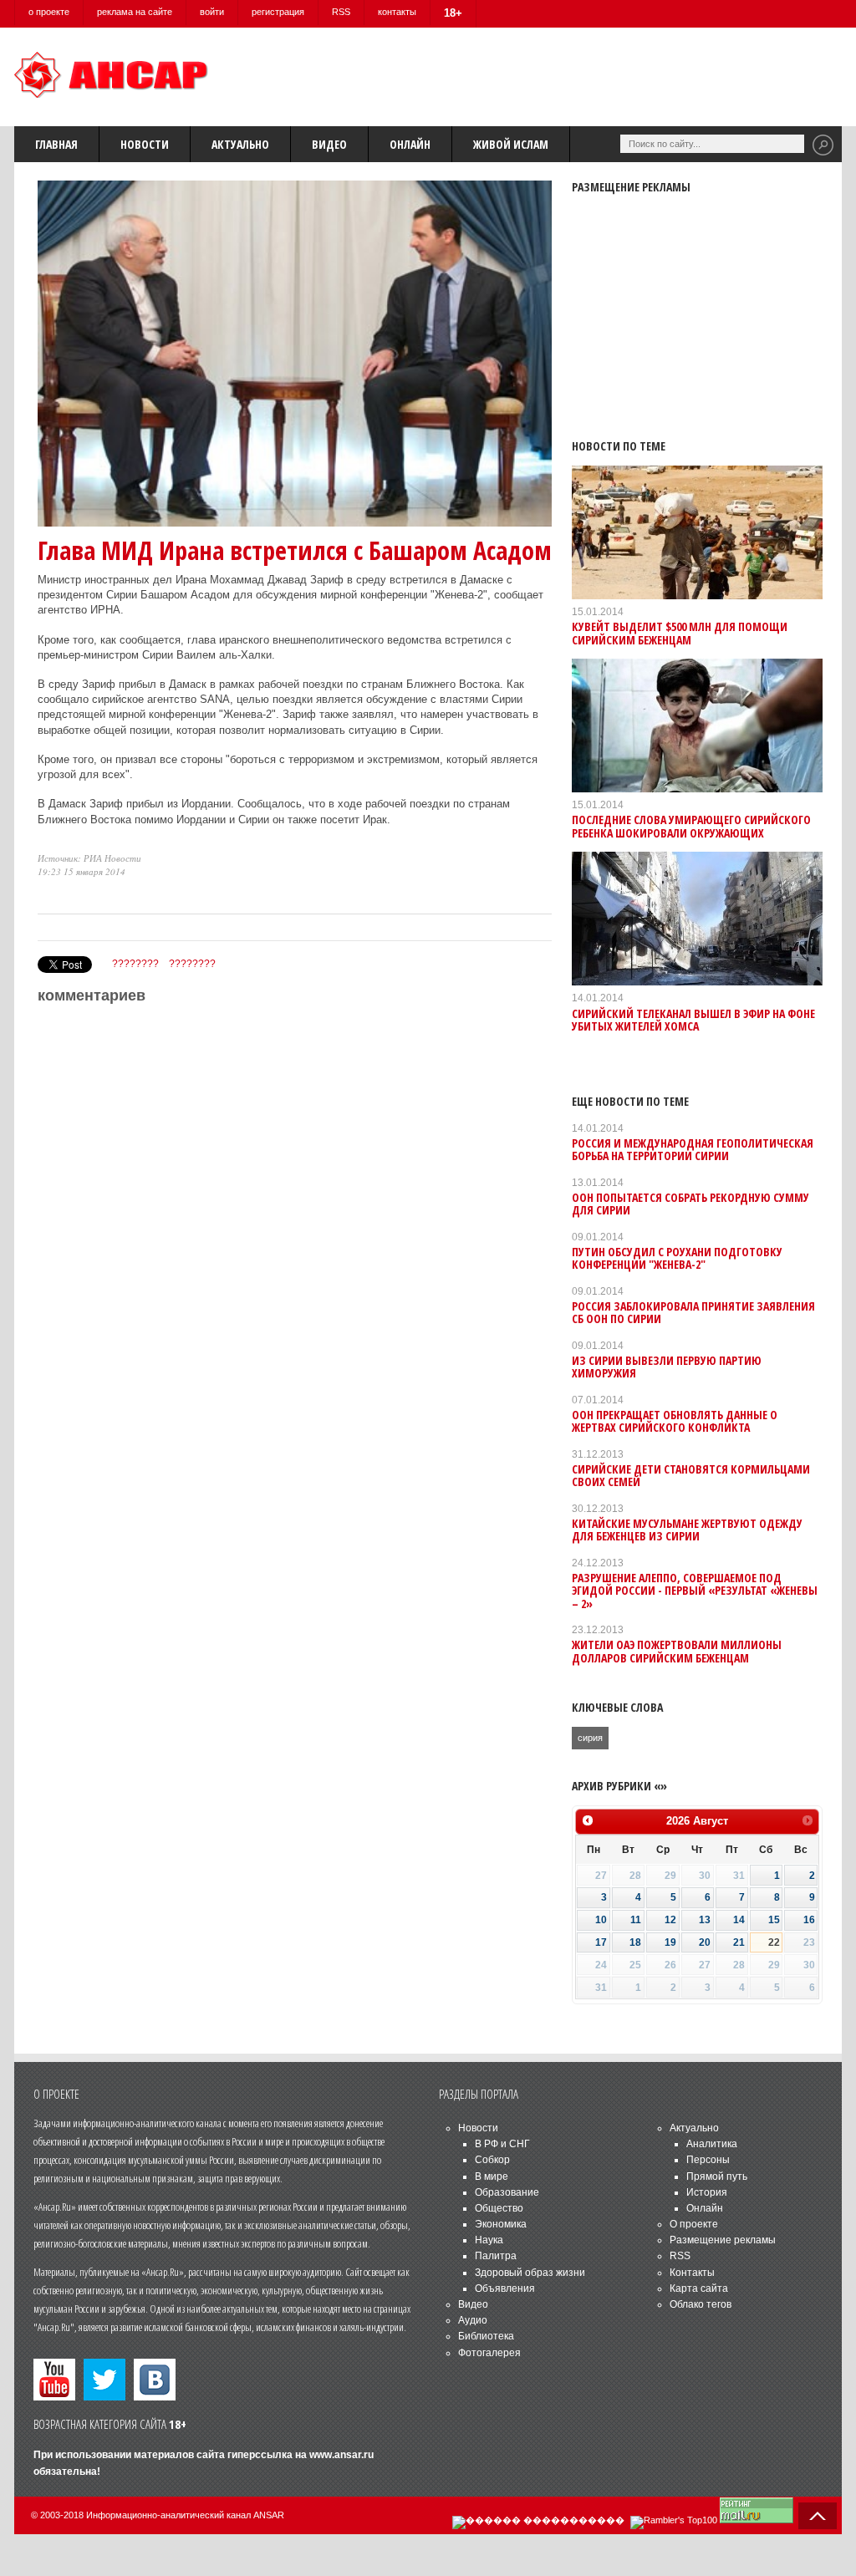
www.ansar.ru (341, 2455)
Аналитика (712, 2144)
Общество (499, 2208)
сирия (590, 1738)
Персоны (708, 2160)
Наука (489, 2240)
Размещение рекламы (723, 2240)
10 (601, 1920)
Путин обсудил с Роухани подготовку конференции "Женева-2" (677, 1258)
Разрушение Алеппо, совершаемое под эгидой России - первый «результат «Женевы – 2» (695, 1591)
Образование (507, 2192)
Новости (145, 144)
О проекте (694, 2224)
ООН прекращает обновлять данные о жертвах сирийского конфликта (675, 1421)
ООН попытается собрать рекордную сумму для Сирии (690, 1204)
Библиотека (486, 2336)
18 (635, 1942)
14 (739, 1920)
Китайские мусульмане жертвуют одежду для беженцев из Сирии (687, 1530)
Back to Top (818, 2516)
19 (670, 1942)
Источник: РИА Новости (89, 858)
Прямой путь (717, 2176)
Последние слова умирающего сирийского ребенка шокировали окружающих (691, 826)
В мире (492, 2176)
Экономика (501, 2224)
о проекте (49, 12)
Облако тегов (701, 2304)
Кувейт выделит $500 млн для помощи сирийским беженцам (680, 633)
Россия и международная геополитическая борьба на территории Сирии (693, 1149)
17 (601, 1942)
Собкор (492, 2160)
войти (212, 12)
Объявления (505, 2288)
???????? (135, 964)
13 (705, 1920)
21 (739, 1942)
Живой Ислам (511, 144)
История (707, 2192)
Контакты (692, 2273)
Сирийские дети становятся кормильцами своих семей (691, 1475)
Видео (329, 144)
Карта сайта (699, 2288)
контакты (397, 12)
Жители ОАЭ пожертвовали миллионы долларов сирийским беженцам (677, 1651)
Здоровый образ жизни (530, 2273)
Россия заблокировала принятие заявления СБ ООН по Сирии (693, 1312)
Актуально (240, 144)
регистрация (278, 12)
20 (705, 1942)
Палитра (496, 2256)
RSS (341, 12)
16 (809, 1920)
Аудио (473, 2320)
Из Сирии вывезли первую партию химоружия (667, 1367)
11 (636, 1920)
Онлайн (410, 144)
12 (670, 1920)
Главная (56, 144)
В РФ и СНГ (502, 2144)
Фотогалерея (489, 2353)
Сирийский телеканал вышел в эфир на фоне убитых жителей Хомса (693, 1020)
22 (774, 1942)
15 (774, 1920)
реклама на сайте (135, 12)
